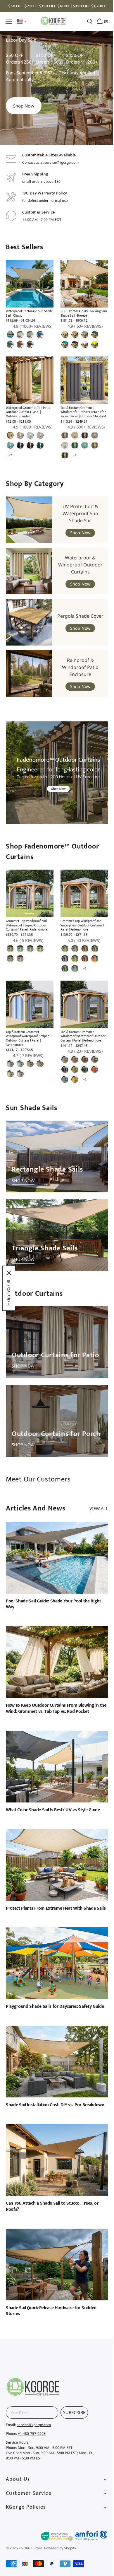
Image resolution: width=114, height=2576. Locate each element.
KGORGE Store (31, 2548)
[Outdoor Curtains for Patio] (55, 1353)
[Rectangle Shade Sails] (55, 1173)
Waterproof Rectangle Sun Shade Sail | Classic (25, 336)
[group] (57, 113)
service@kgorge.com (34, 2425)
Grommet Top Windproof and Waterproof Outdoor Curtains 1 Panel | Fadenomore (80, 946)
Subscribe (74, 2412)
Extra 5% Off (9, 1293)
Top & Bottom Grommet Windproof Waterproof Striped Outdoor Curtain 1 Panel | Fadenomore (28, 1057)
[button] (9, 21)
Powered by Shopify (60, 2548)
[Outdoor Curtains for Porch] (55, 1429)
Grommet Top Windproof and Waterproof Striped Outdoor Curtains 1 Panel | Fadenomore (27, 946)
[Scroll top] (99, 2183)
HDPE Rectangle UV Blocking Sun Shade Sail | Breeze (79, 336)
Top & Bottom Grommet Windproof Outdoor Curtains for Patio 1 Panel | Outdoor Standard (81, 438)
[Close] (9, 1273)
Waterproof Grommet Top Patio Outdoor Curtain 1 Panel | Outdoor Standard (28, 438)
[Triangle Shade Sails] (55, 1249)
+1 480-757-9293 (32, 2434)
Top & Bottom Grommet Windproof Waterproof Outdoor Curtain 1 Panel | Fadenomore (81, 1055)
